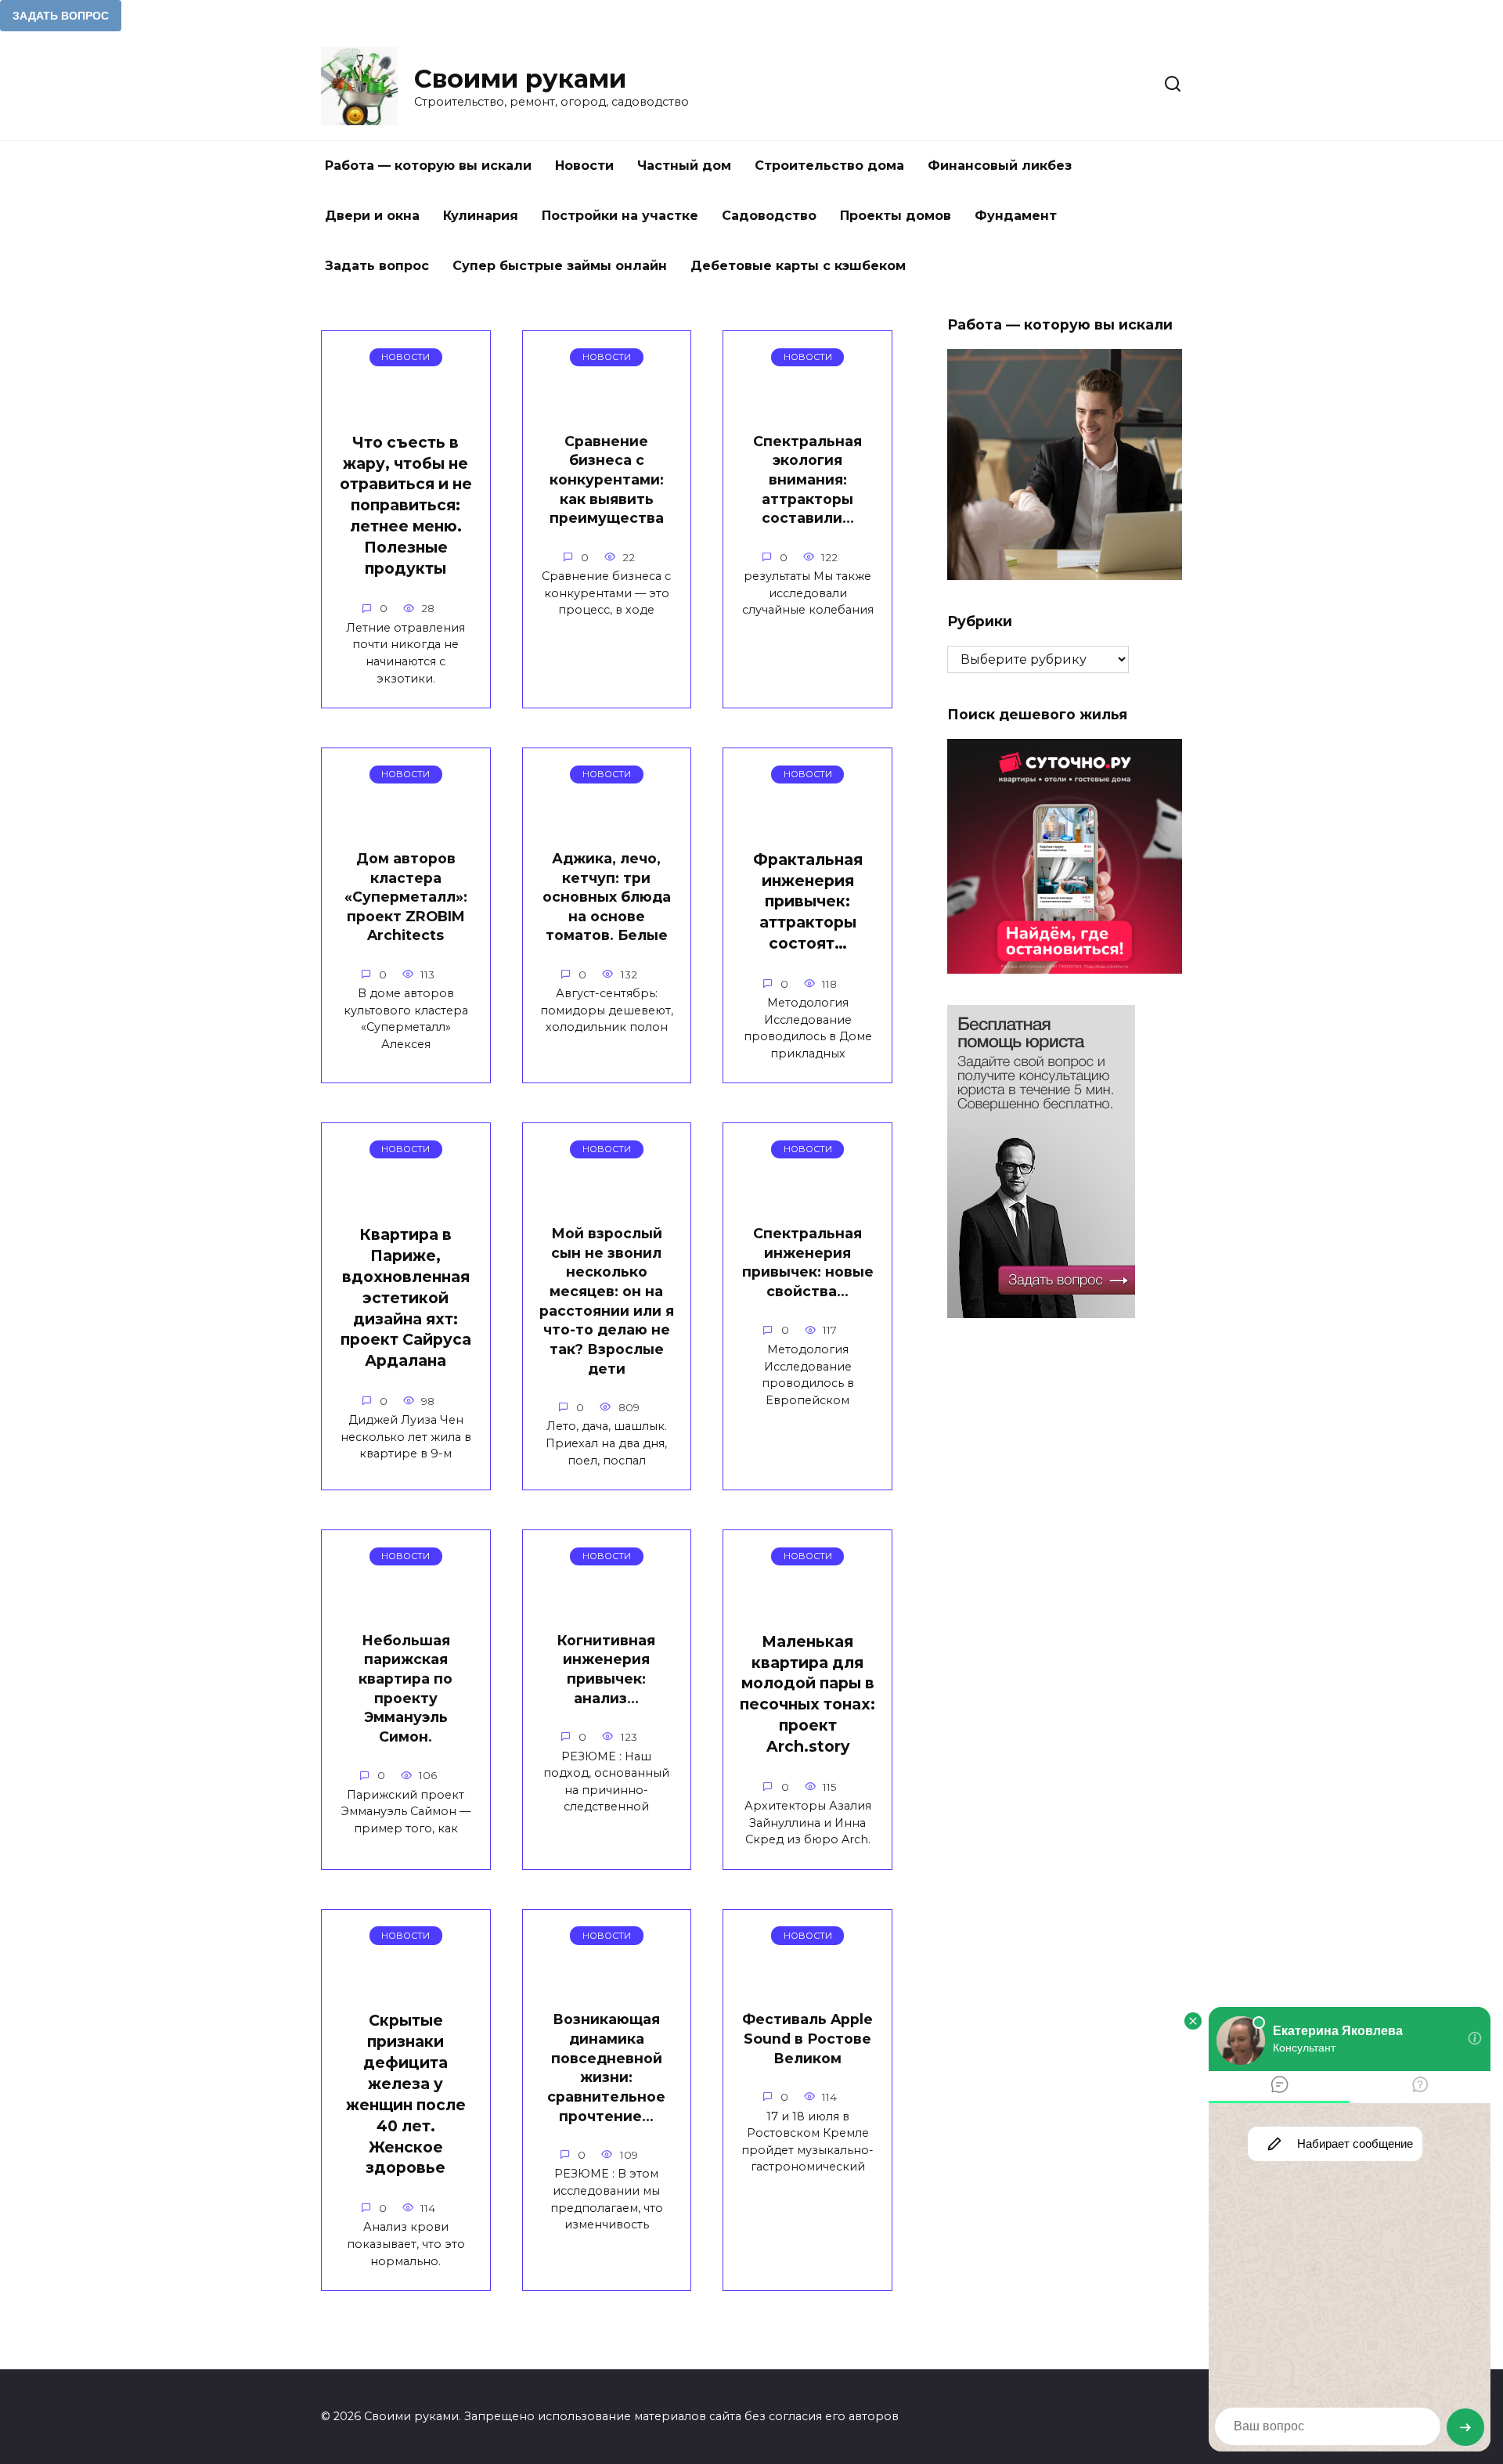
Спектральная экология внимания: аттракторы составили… (807, 480)
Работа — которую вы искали (428, 166)
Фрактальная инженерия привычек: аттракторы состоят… (808, 902)
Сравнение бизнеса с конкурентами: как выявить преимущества (607, 480)
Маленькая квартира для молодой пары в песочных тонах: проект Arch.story (807, 1694)
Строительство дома (829, 166)
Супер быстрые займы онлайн (560, 266)
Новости (584, 166)
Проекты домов (896, 216)
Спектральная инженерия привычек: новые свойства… (808, 1262)
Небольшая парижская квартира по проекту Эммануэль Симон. (405, 1688)
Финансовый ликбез (1000, 166)
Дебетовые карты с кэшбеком (798, 266)
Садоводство (769, 216)
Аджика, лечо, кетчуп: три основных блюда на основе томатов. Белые (607, 897)
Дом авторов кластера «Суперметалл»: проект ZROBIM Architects (406, 897)
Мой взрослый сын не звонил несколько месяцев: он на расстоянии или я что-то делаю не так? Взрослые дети (607, 1300)
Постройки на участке (620, 216)
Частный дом (684, 166)
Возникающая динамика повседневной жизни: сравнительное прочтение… (606, 2067)
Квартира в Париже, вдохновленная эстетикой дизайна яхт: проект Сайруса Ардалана (406, 1297)
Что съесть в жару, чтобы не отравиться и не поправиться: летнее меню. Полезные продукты (406, 505)
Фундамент (1016, 216)
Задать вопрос (377, 266)
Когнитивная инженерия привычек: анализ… (606, 1669)
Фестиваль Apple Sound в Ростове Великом (807, 2038)
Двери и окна (372, 216)
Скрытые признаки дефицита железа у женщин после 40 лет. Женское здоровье (406, 2094)
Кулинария (481, 216)
